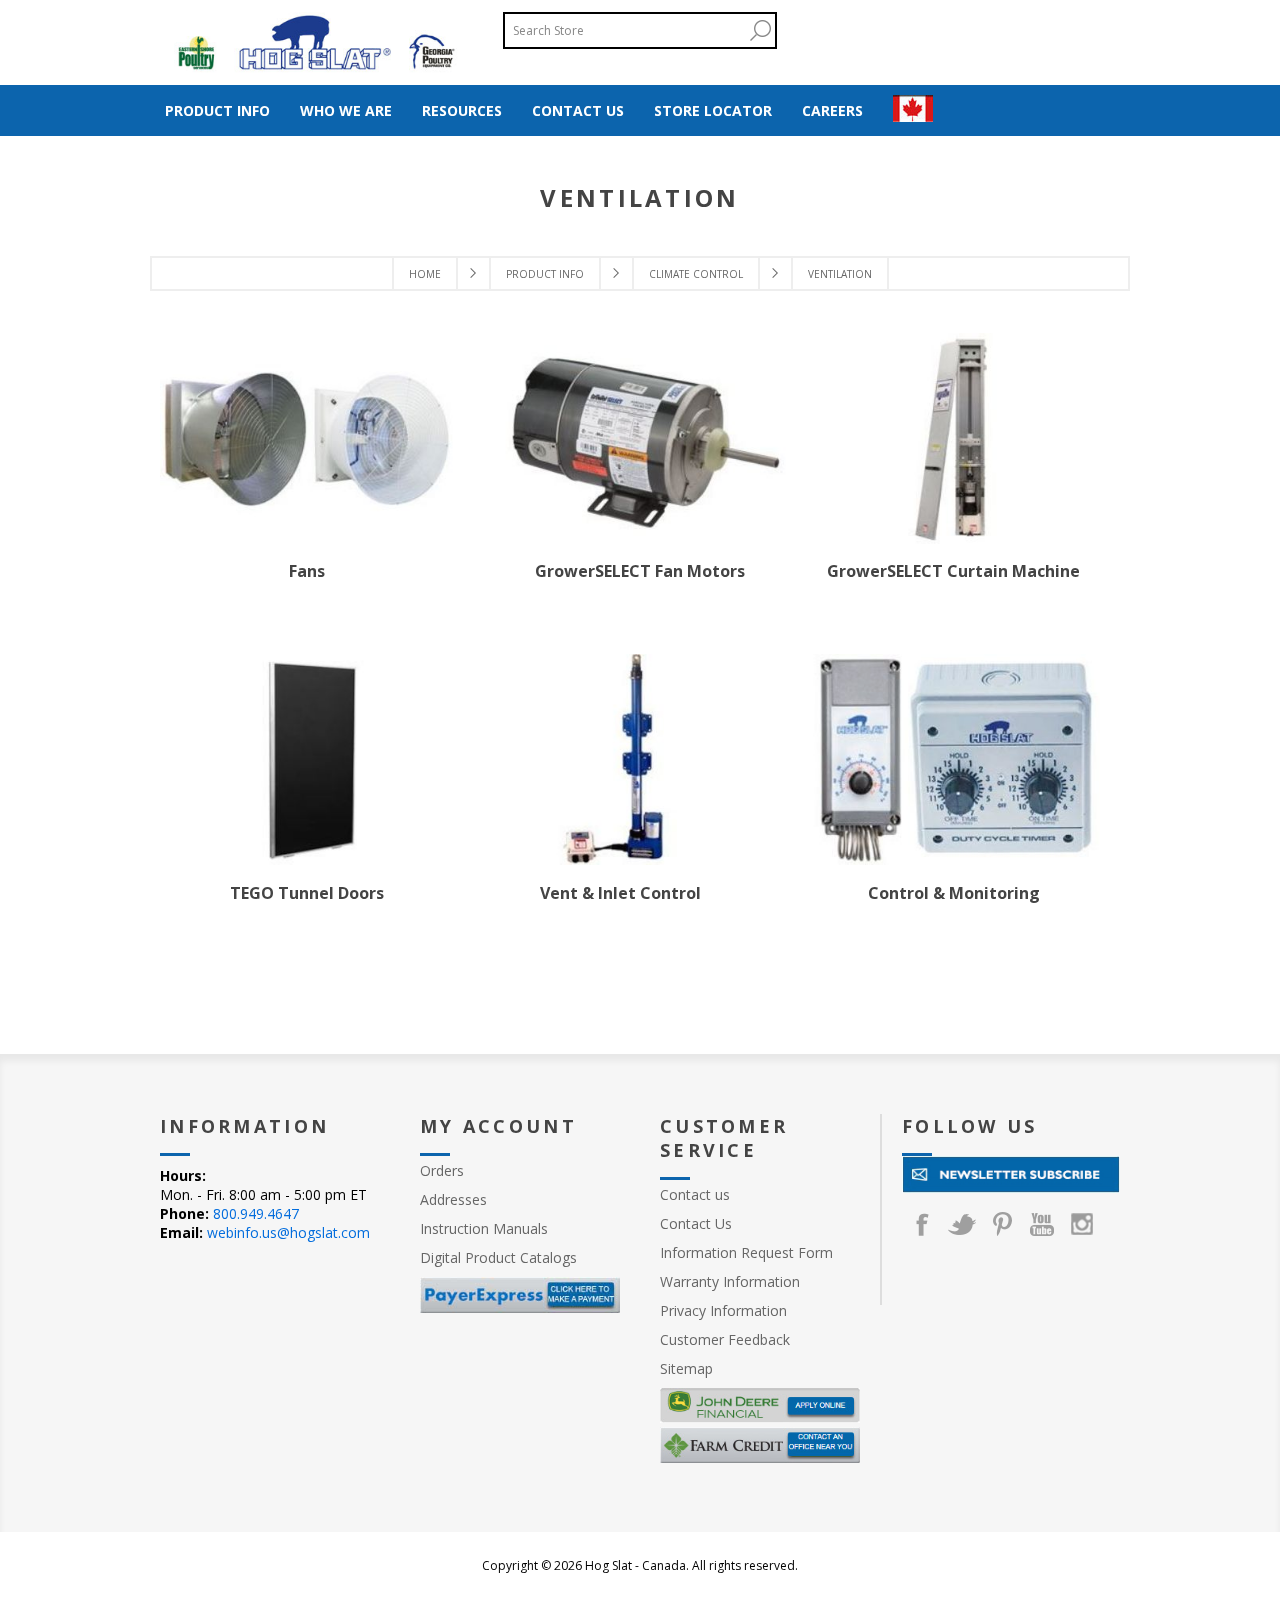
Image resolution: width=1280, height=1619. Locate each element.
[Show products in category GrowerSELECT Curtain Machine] (954, 438)
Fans (307, 571)
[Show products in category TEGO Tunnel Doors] (307, 759)
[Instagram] (1082, 1224)
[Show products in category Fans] (307, 438)
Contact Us (696, 1223)
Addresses (453, 1199)
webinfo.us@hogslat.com (288, 1232)
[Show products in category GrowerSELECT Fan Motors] (640, 438)
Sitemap (686, 1368)
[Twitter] (962, 1224)
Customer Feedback (725, 1339)
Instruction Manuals (484, 1228)
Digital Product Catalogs (498, 1257)
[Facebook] (922, 1224)
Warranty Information (730, 1281)
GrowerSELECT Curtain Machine (953, 571)
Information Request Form (746, 1252)
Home (425, 274)
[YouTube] (1042, 1224)
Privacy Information (723, 1310)
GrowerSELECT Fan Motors (640, 571)
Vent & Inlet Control (620, 893)
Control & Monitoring (954, 893)
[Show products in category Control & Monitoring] (954, 759)
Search (760, 30)
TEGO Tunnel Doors (307, 893)
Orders (442, 1170)
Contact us (695, 1194)
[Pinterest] (1002, 1224)
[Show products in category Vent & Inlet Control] (621, 759)
